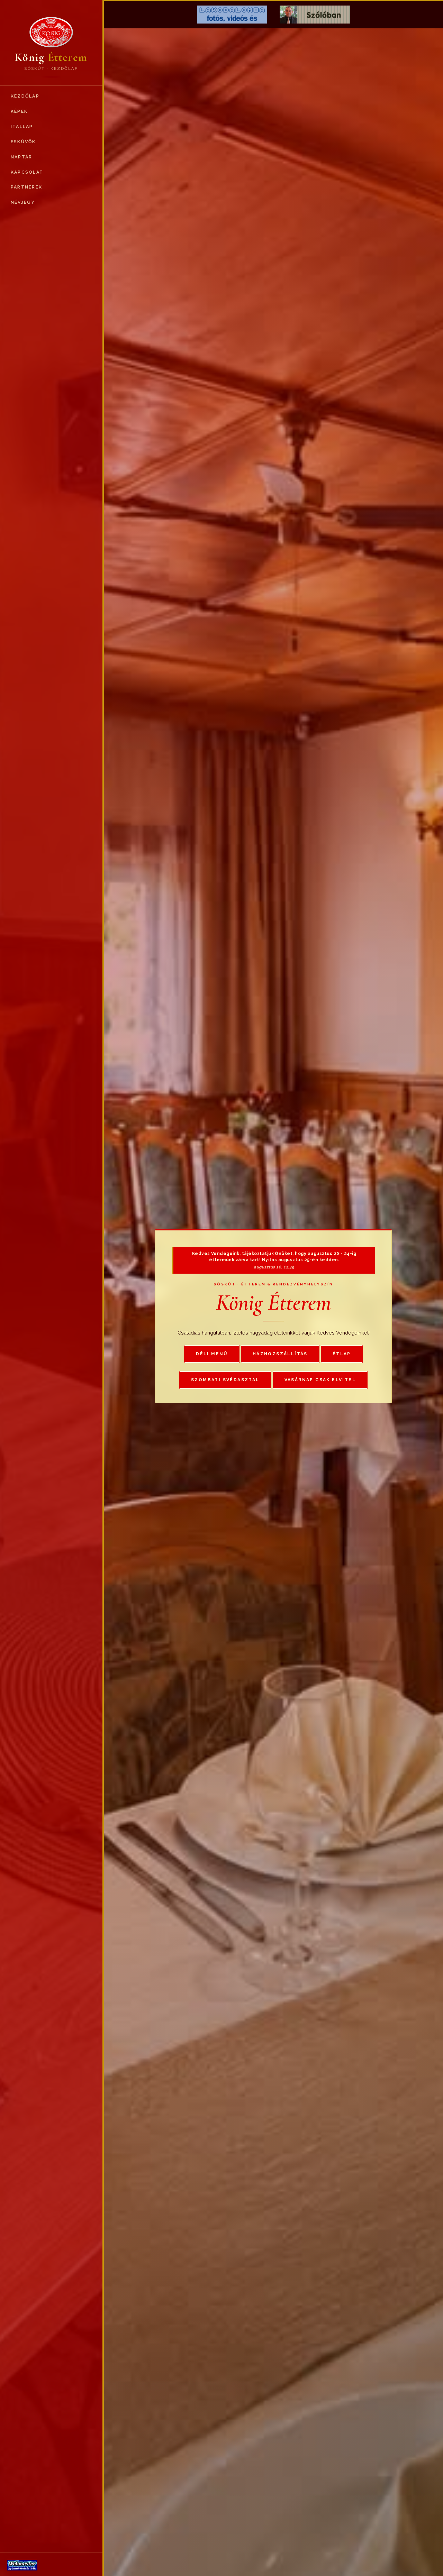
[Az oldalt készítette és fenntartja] (51, 2565)
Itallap (22, 126)
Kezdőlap (25, 96)
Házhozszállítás (280, 1354)
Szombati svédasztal (225, 1380)
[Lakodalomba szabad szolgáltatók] (232, 15)
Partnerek (26, 187)
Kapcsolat (27, 172)
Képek (19, 111)
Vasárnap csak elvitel (320, 1380)
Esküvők (23, 142)
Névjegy (23, 202)
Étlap (342, 1354)
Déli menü (212, 1354)
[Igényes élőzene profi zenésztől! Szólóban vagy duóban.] (315, 15)
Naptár (21, 157)
